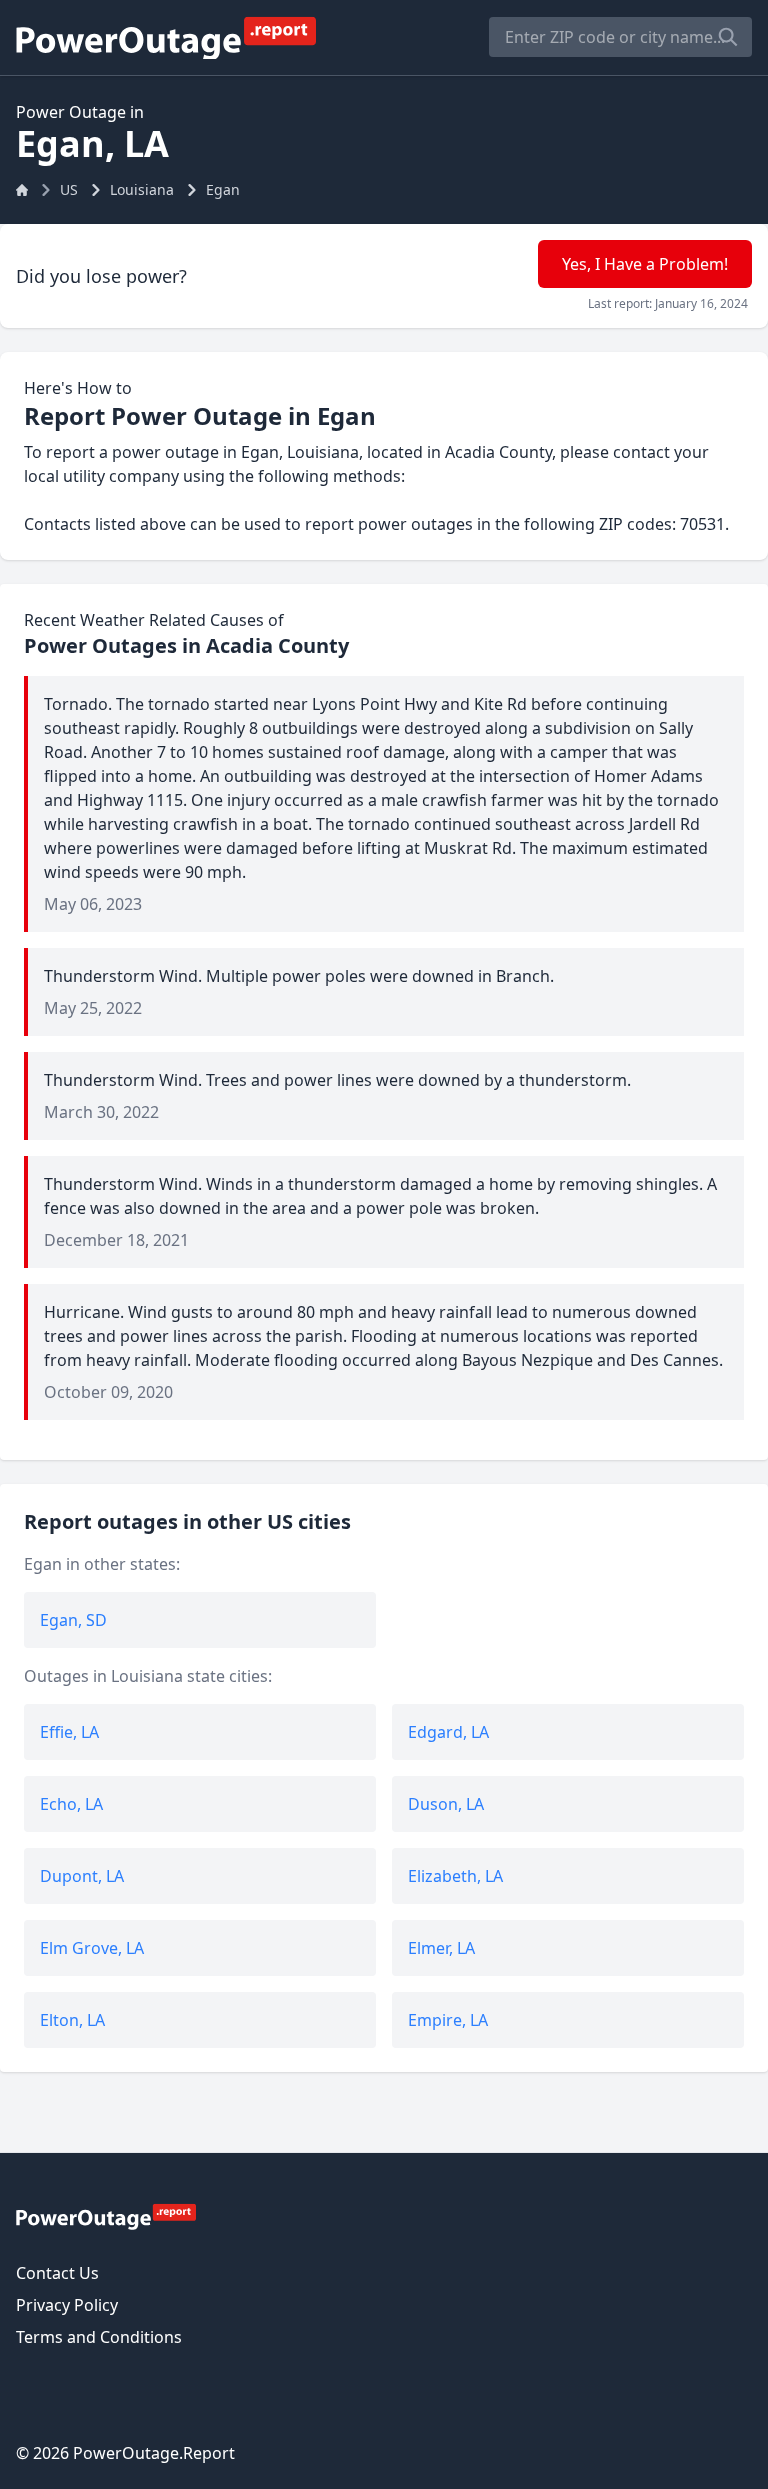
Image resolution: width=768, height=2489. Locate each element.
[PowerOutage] (106, 2216)
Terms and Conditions (99, 2337)
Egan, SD (73, 1620)
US (69, 189)
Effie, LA (69, 1732)
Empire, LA (448, 2020)
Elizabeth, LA (455, 1876)
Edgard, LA (448, 1732)
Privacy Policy (67, 2305)
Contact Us (57, 2273)
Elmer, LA (441, 1948)
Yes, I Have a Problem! (645, 264)
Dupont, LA (82, 1876)
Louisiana (142, 189)
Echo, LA (71, 1804)
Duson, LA (446, 1804)
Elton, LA (72, 2020)
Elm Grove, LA (92, 1948)
